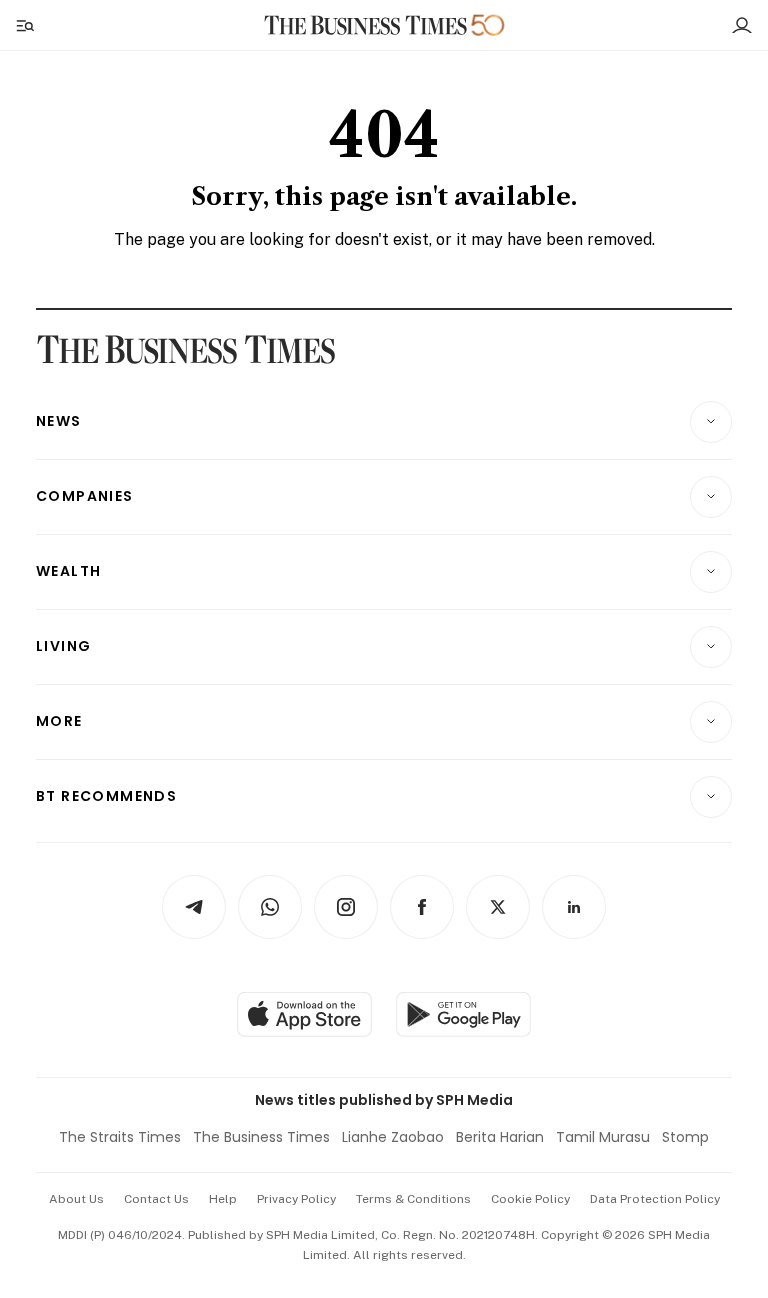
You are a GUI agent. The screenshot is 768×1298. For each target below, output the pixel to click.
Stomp (685, 1137)
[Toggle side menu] (24, 25)
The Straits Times (120, 1137)
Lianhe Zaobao (393, 1137)
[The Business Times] (366, 25)
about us (76, 1199)
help (223, 1199)
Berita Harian (500, 1137)
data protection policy (655, 1199)
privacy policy (296, 1199)
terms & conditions (413, 1199)
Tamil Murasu (603, 1137)
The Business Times (261, 1137)
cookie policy (530, 1199)
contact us (156, 1199)
